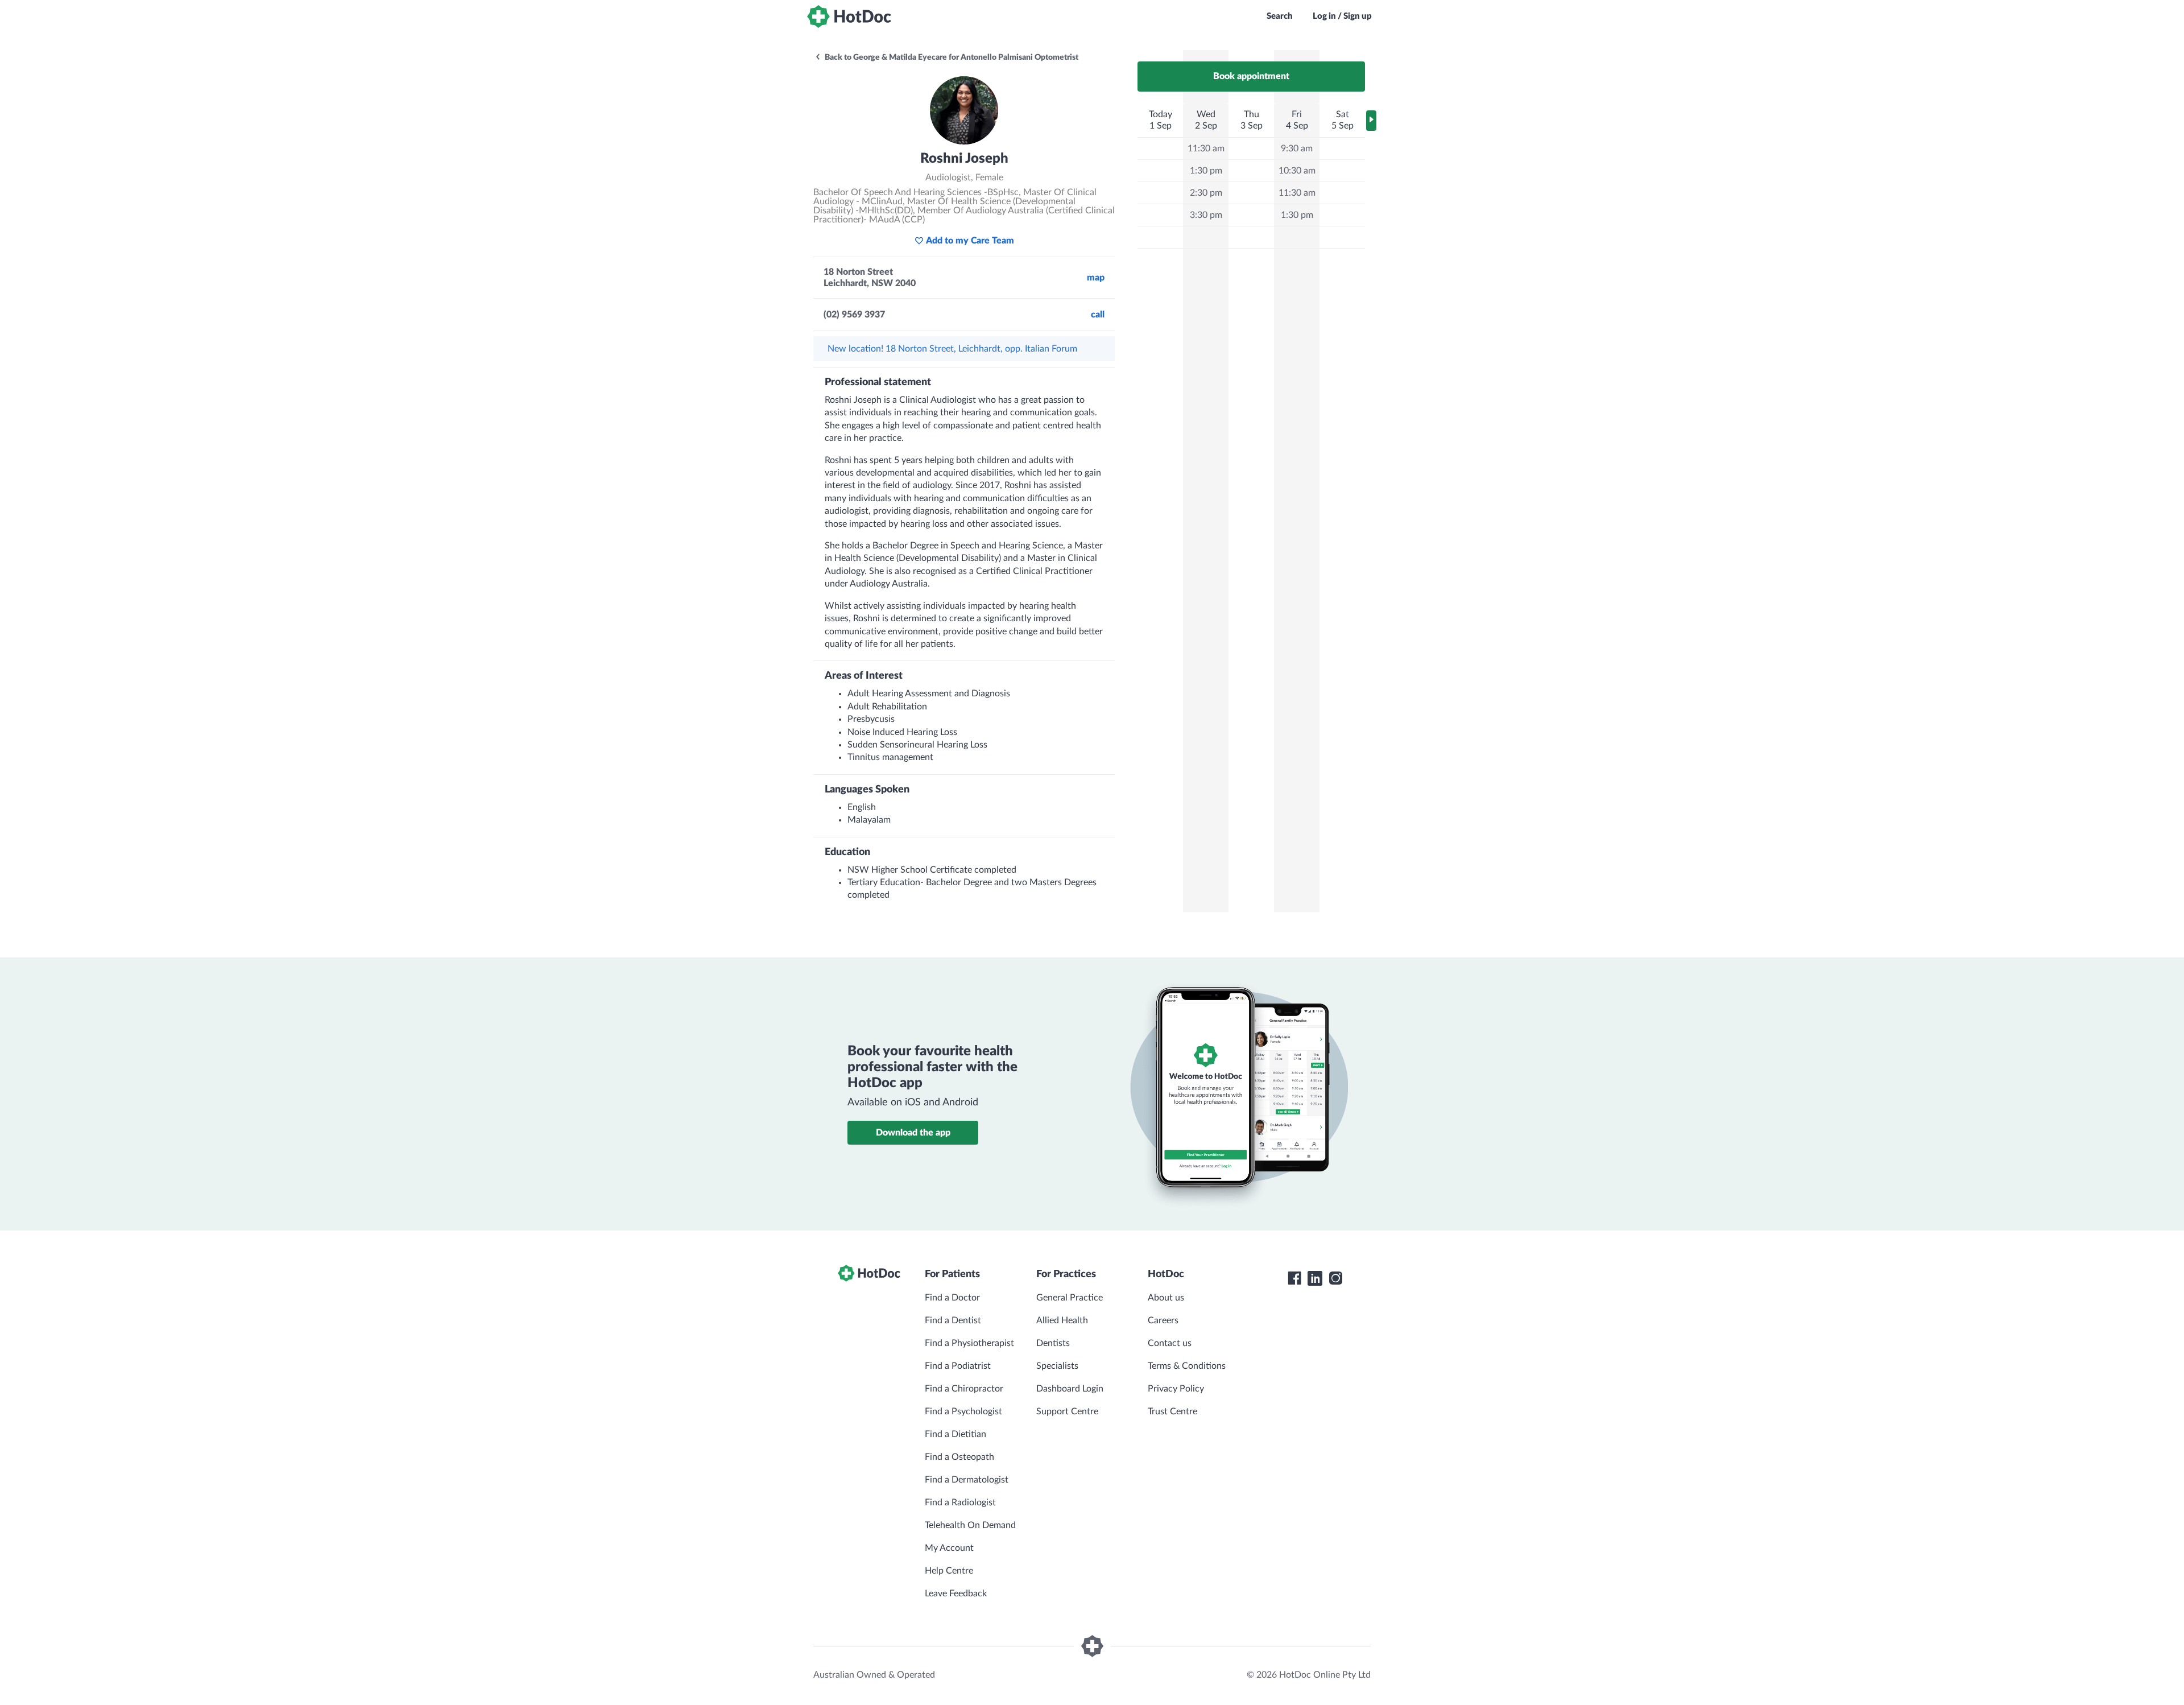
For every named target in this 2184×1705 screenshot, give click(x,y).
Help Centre (949, 1571)
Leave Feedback (956, 1593)
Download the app (913, 1133)
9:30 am (1297, 148)
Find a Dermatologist (967, 1480)
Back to (951, 57)
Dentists (1053, 1343)
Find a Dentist (953, 1320)
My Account (949, 1548)
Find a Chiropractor (964, 1389)
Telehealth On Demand (970, 1525)
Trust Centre (1172, 1411)
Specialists (1057, 1366)
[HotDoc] (849, 16)
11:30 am (1206, 148)
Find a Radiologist (960, 1502)
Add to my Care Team (970, 241)
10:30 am (1297, 171)
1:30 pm (1206, 171)
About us (1166, 1298)
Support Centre (1067, 1411)
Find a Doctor (952, 1298)
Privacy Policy (1176, 1389)
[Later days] (1371, 121)
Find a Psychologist (963, 1411)
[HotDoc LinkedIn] (1315, 1278)
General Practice (1070, 1298)
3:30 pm (1206, 215)
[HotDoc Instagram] (1335, 1278)
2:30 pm (1206, 193)
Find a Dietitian (955, 1434)
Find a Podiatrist (958, 1366)
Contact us (1170, 1343)
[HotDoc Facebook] (1294, 1278)
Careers (1163, 1320)
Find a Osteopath (959, 1457)
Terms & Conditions (1187, 1366)
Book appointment (1251, 76)
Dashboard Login (1070, 1389)
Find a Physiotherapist (969, 1343)
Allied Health (1062, 1320)
